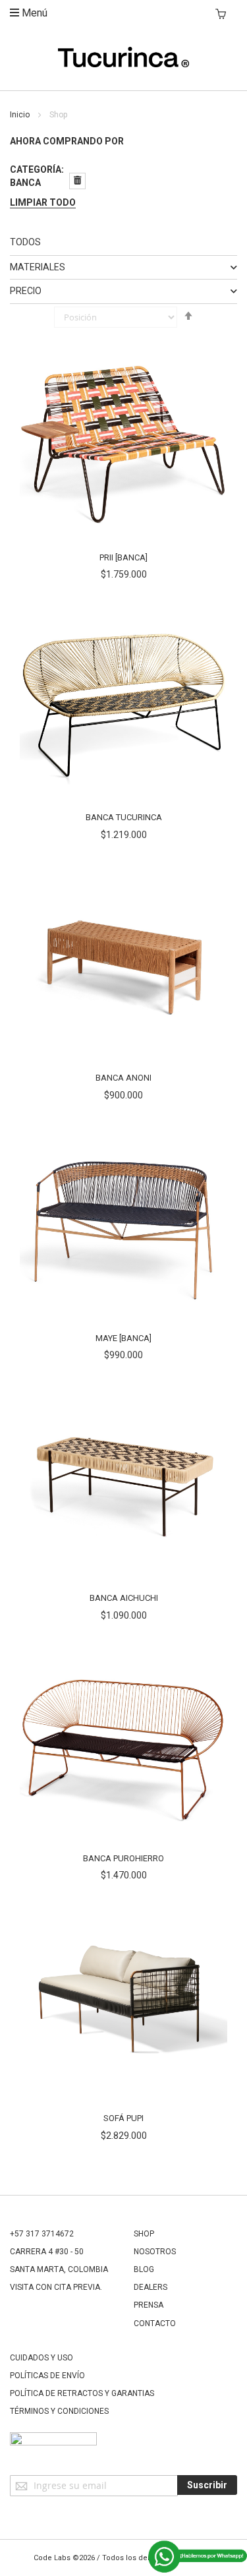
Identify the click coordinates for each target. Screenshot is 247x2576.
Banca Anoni (123, 1078)
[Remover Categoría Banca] (77, 181)
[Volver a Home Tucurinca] (124, 64)
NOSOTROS (155, 2252)
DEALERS (151, 2287)
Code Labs (52, 2558)
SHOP (144, 2234)
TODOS (25, 242)
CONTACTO (155, 2323)
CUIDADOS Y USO (41, 2358)
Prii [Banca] (123, 557)
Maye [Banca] (123, 1338)
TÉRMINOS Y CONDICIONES (59, 2411)
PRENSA (149, 2305)
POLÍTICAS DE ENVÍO (47, 2376)
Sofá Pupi (123, 2118)
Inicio (21, 115)
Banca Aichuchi (124, 1598)
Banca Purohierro (123, 1858)
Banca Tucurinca (124, 817)
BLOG (144, 2269)
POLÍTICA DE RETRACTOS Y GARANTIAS (82, 2393)
